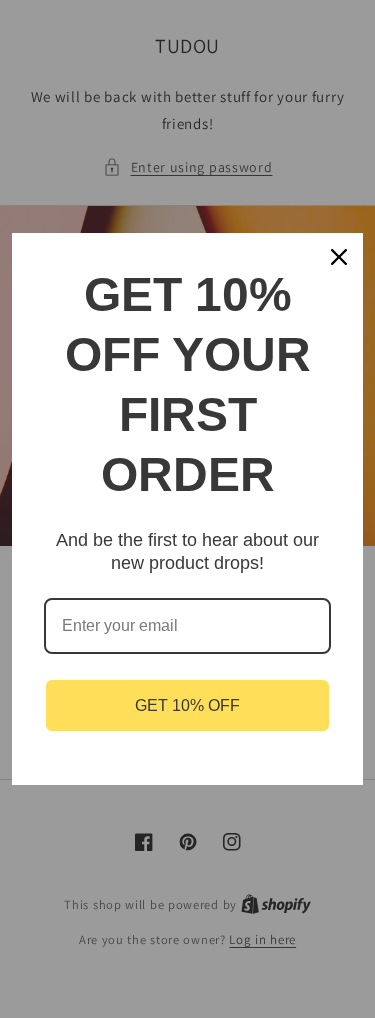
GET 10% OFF (187, 705)
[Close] (339, 257)
